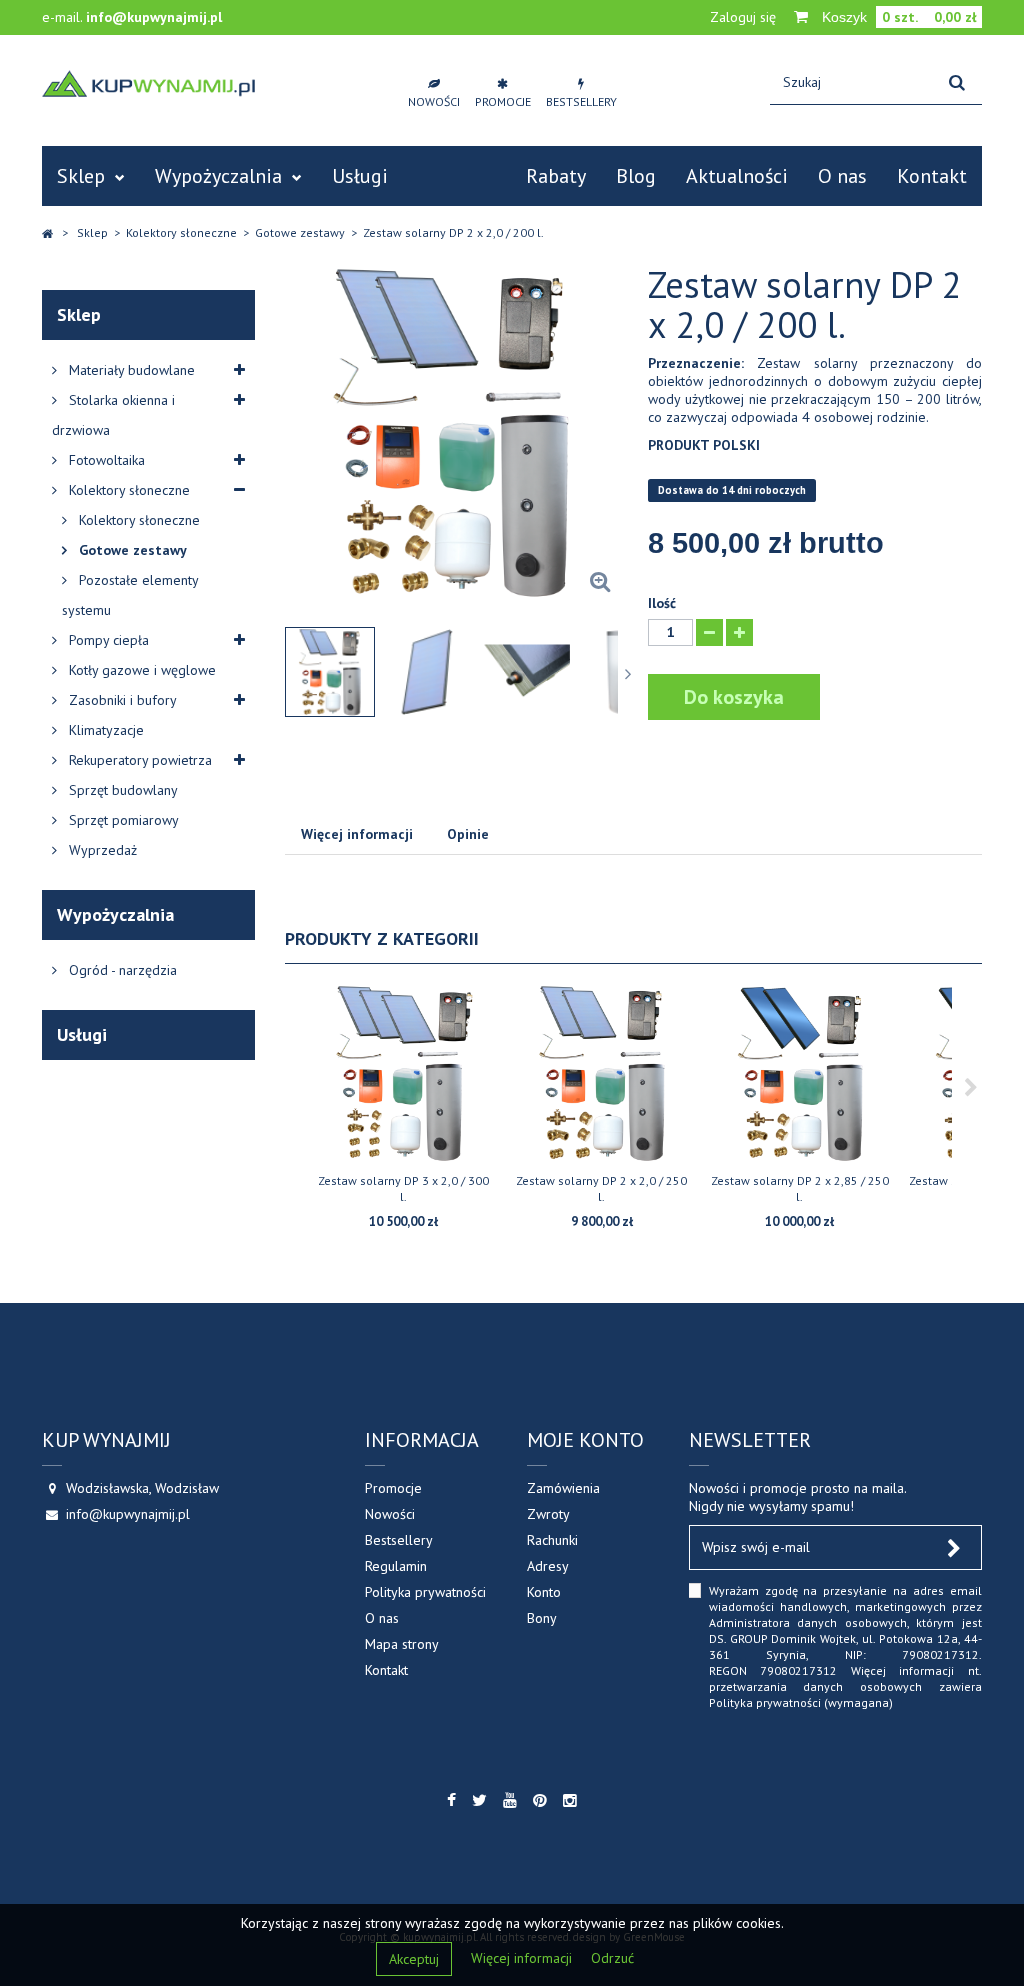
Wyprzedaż (101, 850)
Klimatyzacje (104, 730)
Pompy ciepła (107, 640)
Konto (544, 1592)
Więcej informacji (523, 1958)
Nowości (390, 1514)
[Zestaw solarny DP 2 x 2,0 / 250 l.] (602, 1073)
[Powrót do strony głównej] (47, 233)
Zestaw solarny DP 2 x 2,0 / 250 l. (601, 1188)
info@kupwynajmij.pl (154, 17)
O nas (842, 176)
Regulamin (396, 1566)
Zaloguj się (743, 17)
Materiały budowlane (130, 370)
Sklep (81, 176)
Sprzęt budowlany (121, 790)
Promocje (393, 1488)
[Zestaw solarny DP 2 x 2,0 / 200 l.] (330, 672)
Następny (630, 674)
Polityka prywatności (425, 1592)
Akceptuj (414, 1959)
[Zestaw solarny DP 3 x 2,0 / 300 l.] (404, 1073)
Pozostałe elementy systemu (130, 595)
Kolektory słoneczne (127, 490)
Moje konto (585, 1440)
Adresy (548, 1566)
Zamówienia (563, 1488)
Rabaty (556, 176)
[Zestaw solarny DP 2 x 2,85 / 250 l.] (800, 1073)
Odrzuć (612, 1958)
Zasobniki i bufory (121, 700)
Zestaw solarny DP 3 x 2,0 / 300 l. (403, 1188)
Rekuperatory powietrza (138, 760)
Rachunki (552, 1540)
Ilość (662, 603)
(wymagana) (845, 1646)
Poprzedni (277, 674)
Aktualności (737, 176)
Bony (542, 1618)
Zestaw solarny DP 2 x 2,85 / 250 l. (800, 1188)
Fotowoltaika (105, 460)
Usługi (360, 176)
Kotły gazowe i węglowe (140, 670)
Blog (636, 176)
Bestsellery (399, 1540)
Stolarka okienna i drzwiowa (113, 415)
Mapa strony (402, 1644)
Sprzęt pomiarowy (122, 820)
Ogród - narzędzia (121, 970)
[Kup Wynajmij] (148, 83)
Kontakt (932, 176)
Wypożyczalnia (218, 176)
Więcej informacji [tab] (357, 834)
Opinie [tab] (468, 834)
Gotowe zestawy (131, 550)
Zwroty (548, 1514)
